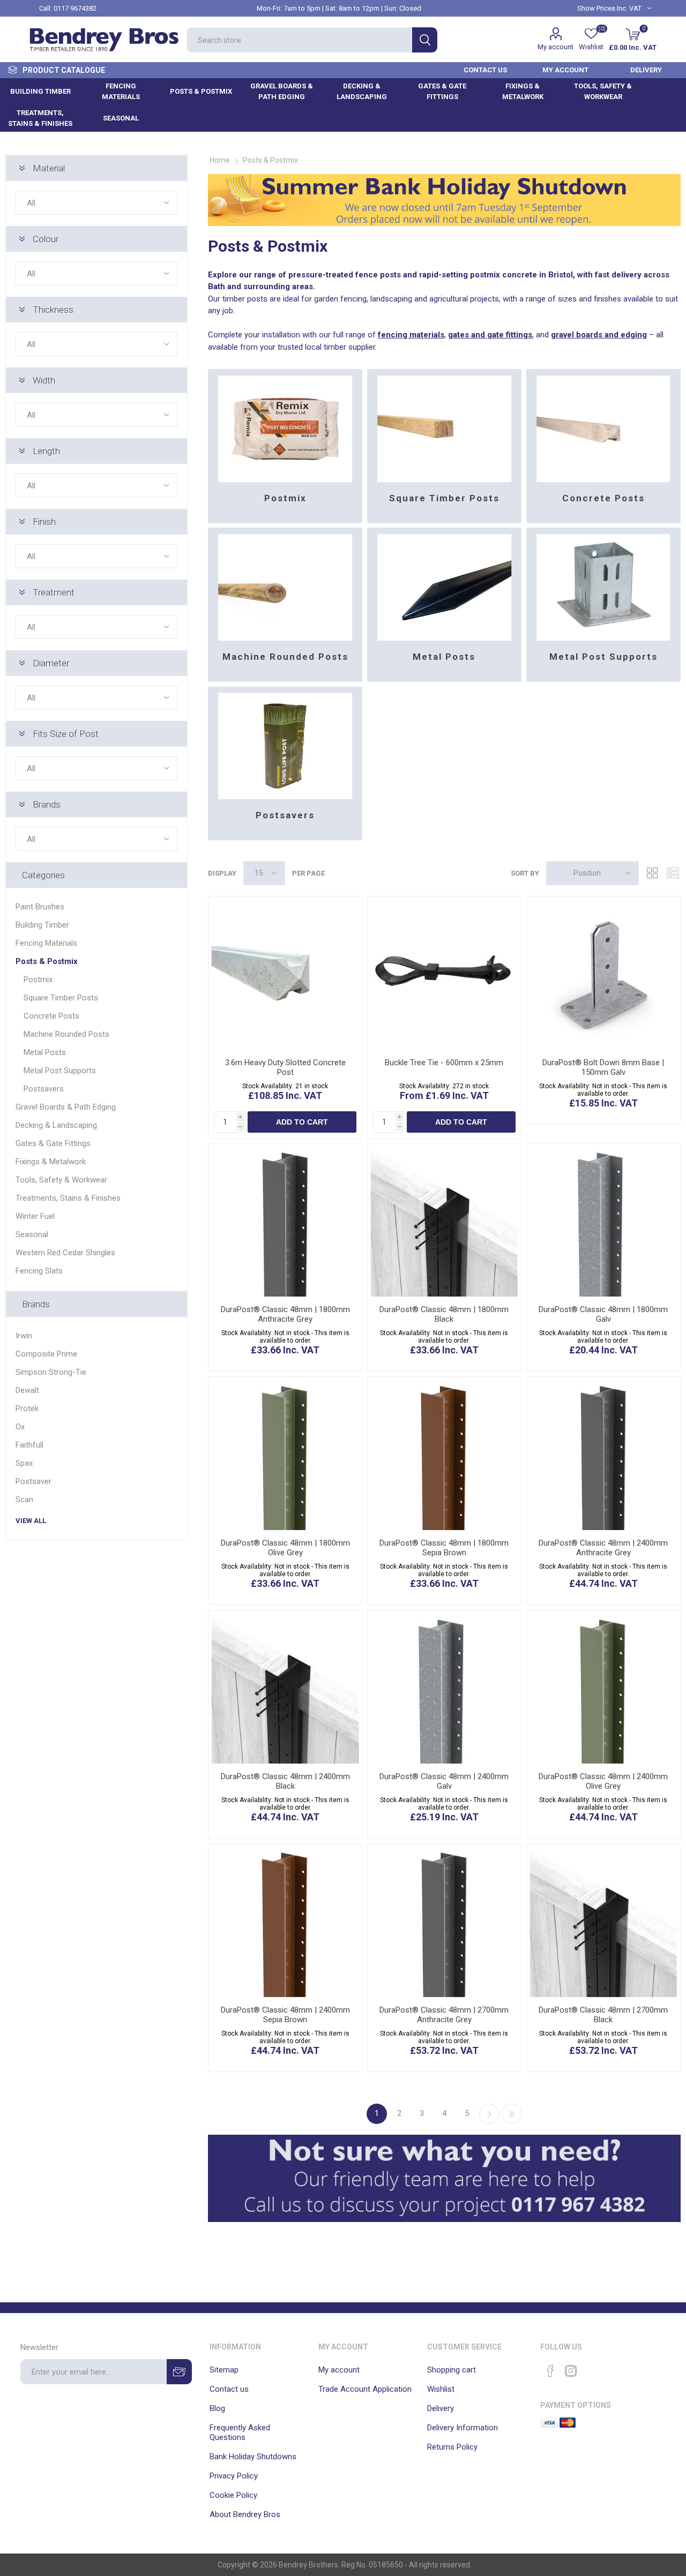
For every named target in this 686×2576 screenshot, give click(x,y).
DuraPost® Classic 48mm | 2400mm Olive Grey (603, 1781)
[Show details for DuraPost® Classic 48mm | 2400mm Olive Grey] (603, 1687)
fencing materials (411, 335)
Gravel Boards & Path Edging (66, 1107)
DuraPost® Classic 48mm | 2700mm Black (603, 2015)
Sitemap (224, 2370)
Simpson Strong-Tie (51, 1372)
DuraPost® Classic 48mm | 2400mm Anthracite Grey (603, 1548)
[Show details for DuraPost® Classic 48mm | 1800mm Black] (444, 1220)
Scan (24, 1500)
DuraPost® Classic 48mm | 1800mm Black (444, 1314)
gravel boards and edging (599, 335)
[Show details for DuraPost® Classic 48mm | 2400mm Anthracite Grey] (603, 1453)
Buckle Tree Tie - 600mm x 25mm (444, 1063)
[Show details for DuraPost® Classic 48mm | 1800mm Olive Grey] (285, 1453)
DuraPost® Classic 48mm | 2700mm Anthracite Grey (444, 2015)
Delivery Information (463, 2428)
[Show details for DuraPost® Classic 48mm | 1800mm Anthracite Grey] (285, 1220)
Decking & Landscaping (56, 1125)
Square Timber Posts (444, 498)
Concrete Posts (603, 498)
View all (31, 1521)
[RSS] (591, 2368)
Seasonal (32, 1234)
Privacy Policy (234, 2476)
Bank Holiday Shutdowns (253, 2457)
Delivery (441, 2408)
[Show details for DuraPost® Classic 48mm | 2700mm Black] (603, 1920)
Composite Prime (46, 1354)
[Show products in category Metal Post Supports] (603, 584)
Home (220, 160)
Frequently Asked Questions (240, 2432)
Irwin (24, 1336)
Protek (27, 1408)
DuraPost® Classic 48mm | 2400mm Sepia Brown (285, 2015)
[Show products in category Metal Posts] (444, 584)
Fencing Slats (39, 1271)
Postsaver (33, 1481)
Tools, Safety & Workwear (61, 1180)
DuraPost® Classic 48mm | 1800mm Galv (603, 1314)
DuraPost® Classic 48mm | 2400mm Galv (444, 1781)
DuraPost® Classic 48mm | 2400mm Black (285, 1781)
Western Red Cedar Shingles (65, 1253)
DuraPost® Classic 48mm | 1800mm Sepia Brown (444, 1548)
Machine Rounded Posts (285, 657)
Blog (217, 2408)
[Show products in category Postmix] (285, 425)
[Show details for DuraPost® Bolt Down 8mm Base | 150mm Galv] (603, 973)
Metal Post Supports (603, 657)
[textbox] (299, 40)
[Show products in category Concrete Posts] (603, 425)
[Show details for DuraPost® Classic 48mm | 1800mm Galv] (603, 1220)
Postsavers (285, 815)
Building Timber (42, 925)
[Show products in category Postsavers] (285, 743)
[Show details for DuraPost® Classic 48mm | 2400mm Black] (285, 1687)
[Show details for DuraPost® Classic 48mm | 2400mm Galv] (444, 1687)
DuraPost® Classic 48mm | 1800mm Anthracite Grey (285, 1314)
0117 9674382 (75, 8)
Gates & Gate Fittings (53, 1143)
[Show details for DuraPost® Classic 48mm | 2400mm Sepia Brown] (285, 1920)
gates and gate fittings (490, 335)
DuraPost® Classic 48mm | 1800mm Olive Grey (285, 1548)
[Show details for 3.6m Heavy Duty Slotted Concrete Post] (285, 973)
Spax (24, 1463)
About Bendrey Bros (245, 2514)
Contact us (229, 2389)
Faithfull (29, 1445)
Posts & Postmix (47, 961)
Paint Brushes (40, 907)
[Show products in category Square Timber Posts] (444, 425)
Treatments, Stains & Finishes (68, 1198)
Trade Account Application (365, 2389)
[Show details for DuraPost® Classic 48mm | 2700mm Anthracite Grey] (444, 1920)
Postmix (285, 498)
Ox (20, 1427)
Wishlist (441, 2389)
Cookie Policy (233, 2495)
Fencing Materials (46, 943)
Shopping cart (452, 2370)
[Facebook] (550, 2371)
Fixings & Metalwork (51, 1162)
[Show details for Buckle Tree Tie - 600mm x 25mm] (444, 973)
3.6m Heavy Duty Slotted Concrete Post (285, 1067)
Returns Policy (452, 2447)
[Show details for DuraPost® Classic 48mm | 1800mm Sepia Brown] (444, 1453)
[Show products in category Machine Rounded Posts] (285, 584)
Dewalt (27, 1390)
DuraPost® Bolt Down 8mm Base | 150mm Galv (603, 1067)
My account (555, 47)
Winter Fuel (35, 1216)
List (673, 873)
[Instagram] (571, 2371)
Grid (652, 873)
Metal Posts (444, 657)
